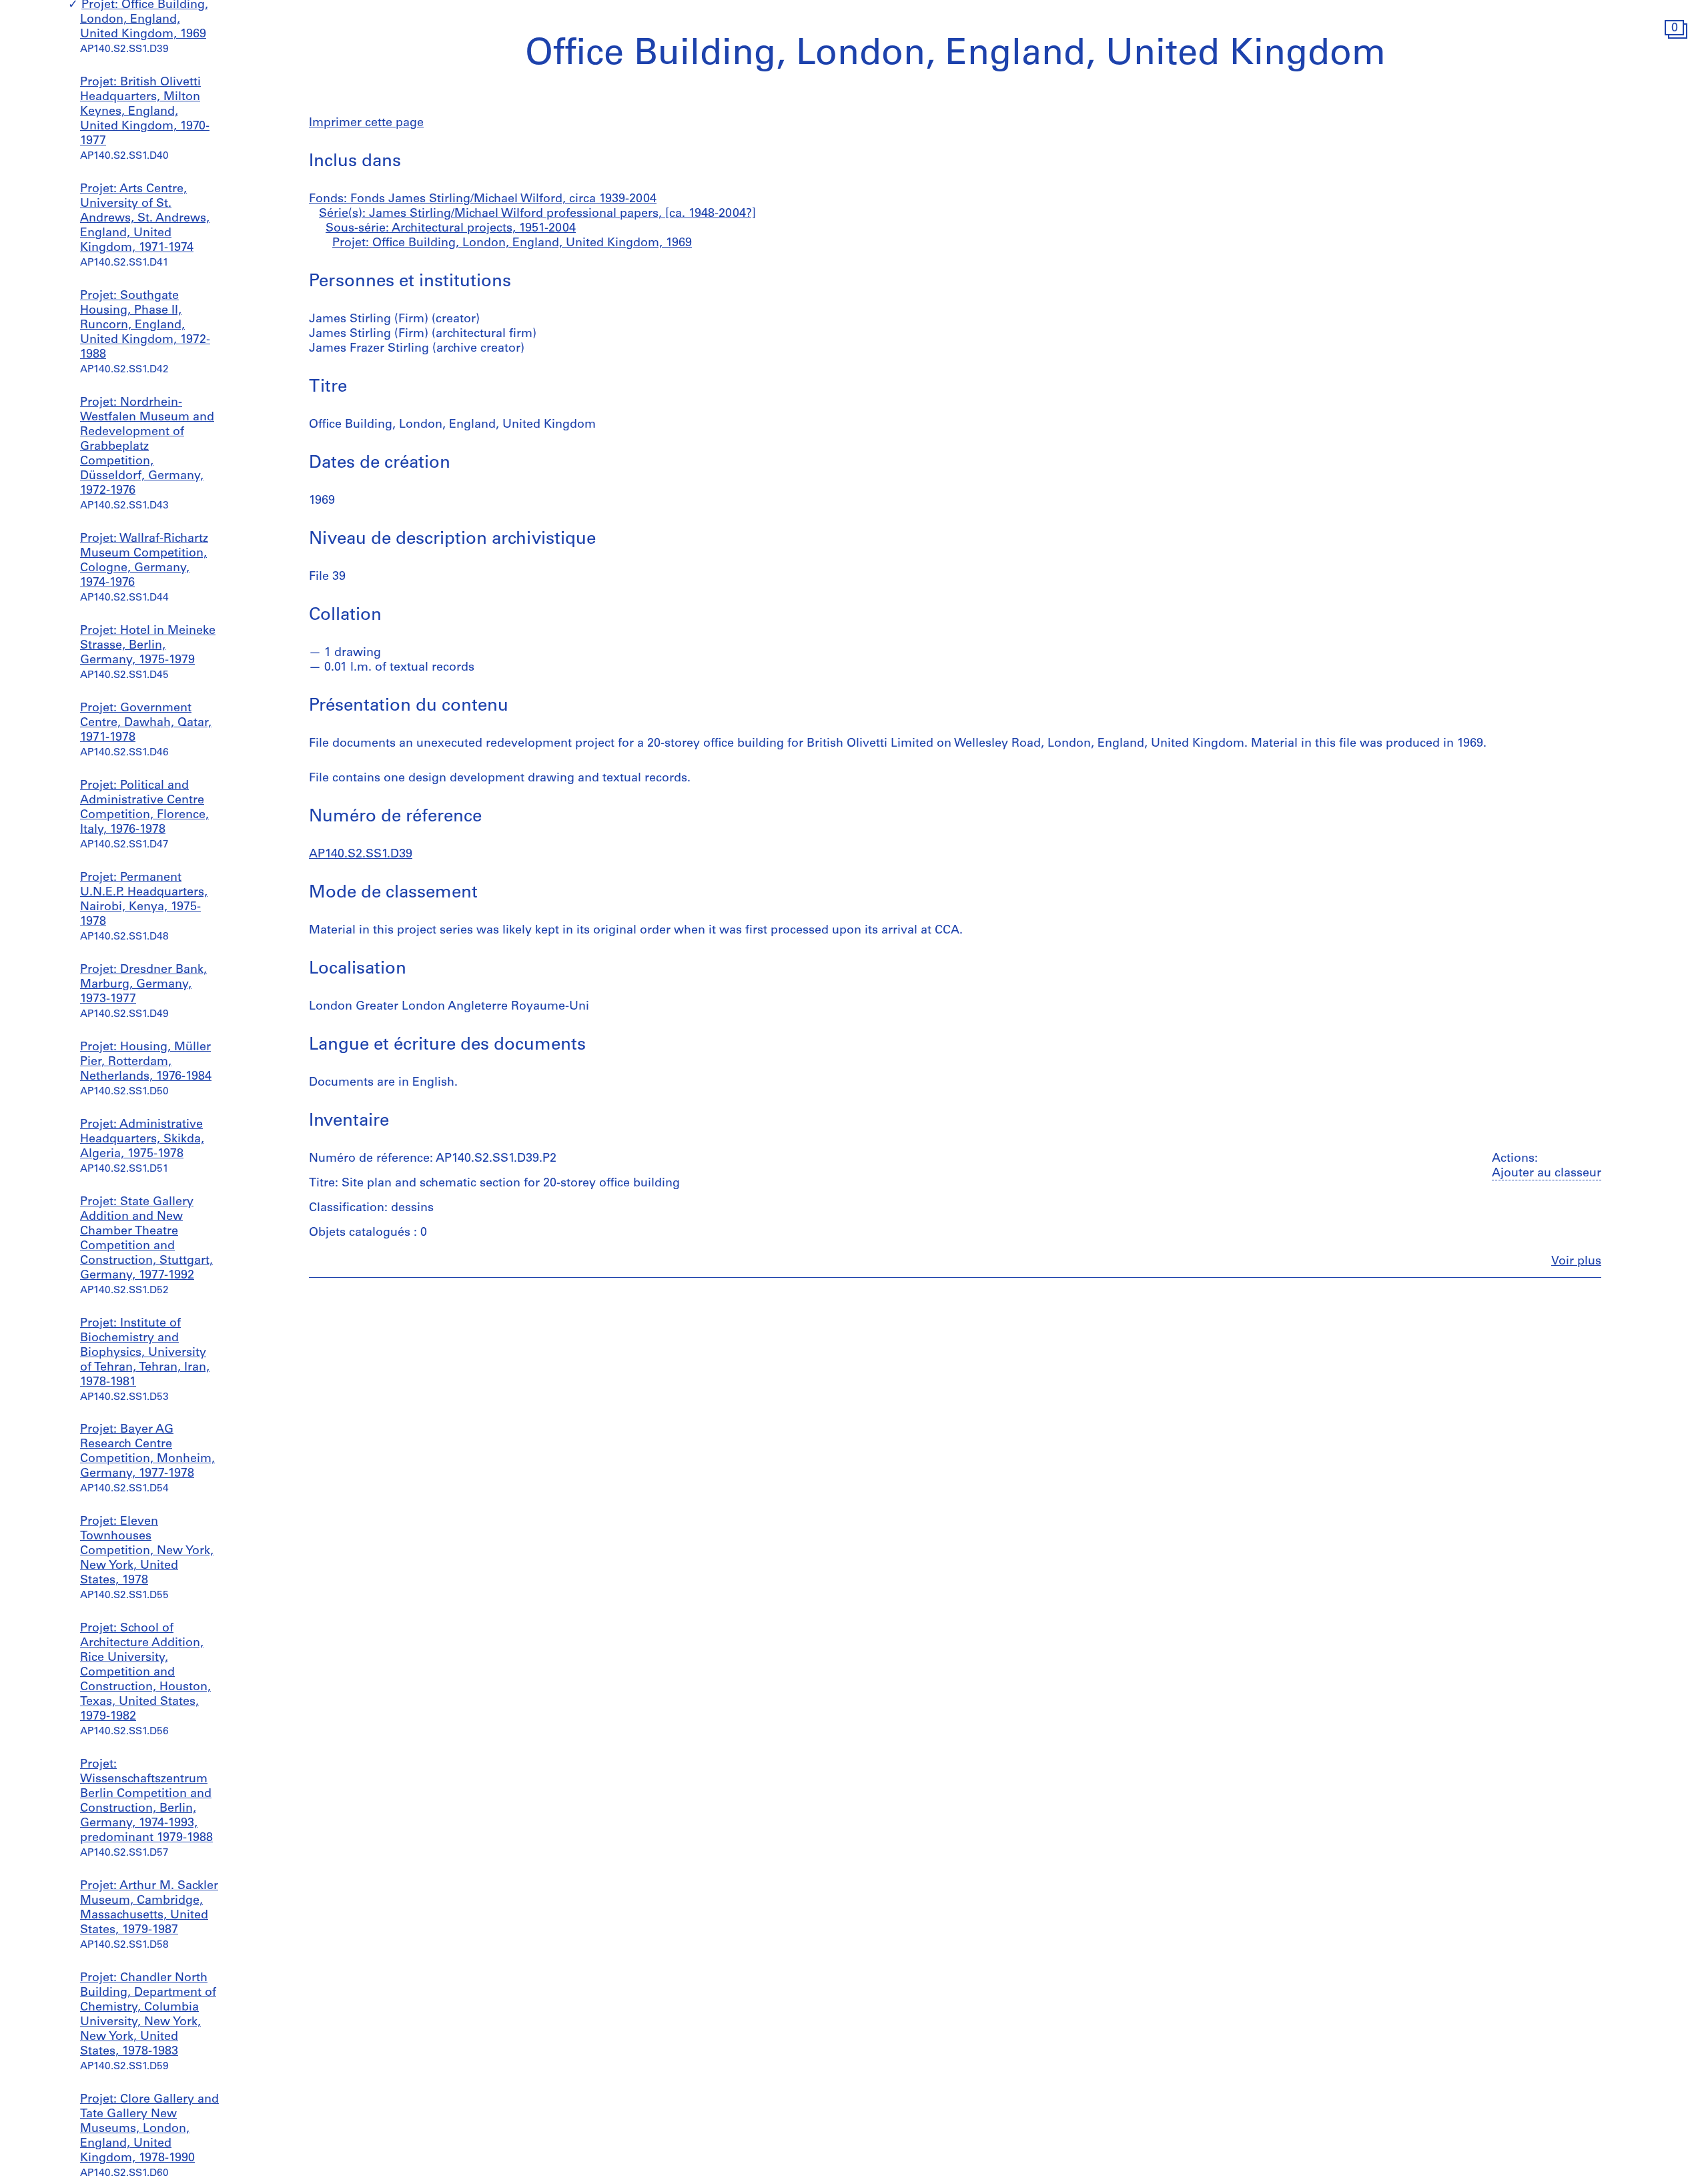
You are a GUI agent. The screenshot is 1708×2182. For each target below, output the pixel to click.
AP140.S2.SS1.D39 (361, 855)
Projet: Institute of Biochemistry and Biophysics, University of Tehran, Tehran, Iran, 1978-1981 (145, 1353)
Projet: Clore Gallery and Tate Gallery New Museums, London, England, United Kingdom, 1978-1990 (149, 2129)
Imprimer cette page (366, 123)
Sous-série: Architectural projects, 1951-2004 (451, 229)
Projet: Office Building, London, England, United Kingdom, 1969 (144, 21)
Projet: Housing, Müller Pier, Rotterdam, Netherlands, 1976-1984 (146, 1062)
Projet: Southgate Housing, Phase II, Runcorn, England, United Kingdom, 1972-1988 (145, 326)
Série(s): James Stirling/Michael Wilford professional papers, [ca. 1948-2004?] (537, 214)
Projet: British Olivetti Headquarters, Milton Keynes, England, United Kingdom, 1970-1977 (145, 113)
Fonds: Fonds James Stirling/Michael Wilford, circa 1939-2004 (483, 200)
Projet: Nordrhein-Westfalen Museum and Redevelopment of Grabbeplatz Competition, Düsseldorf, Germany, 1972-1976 (147, 447)
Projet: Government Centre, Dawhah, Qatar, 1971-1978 (146, 723)
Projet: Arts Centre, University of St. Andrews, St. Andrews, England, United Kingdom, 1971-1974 (145, 220)
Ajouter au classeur (1547, 1174)
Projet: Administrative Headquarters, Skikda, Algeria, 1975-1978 (142, 1140)
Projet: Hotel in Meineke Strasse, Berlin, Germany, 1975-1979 (148, 646)
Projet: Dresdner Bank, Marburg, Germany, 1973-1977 (143, 985)
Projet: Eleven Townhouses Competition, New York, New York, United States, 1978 (147, 1551)
